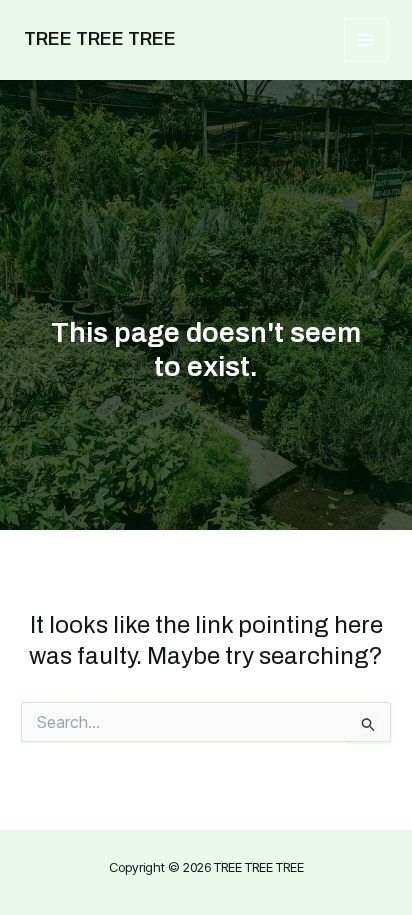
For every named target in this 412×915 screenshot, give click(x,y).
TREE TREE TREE (100, 39)
